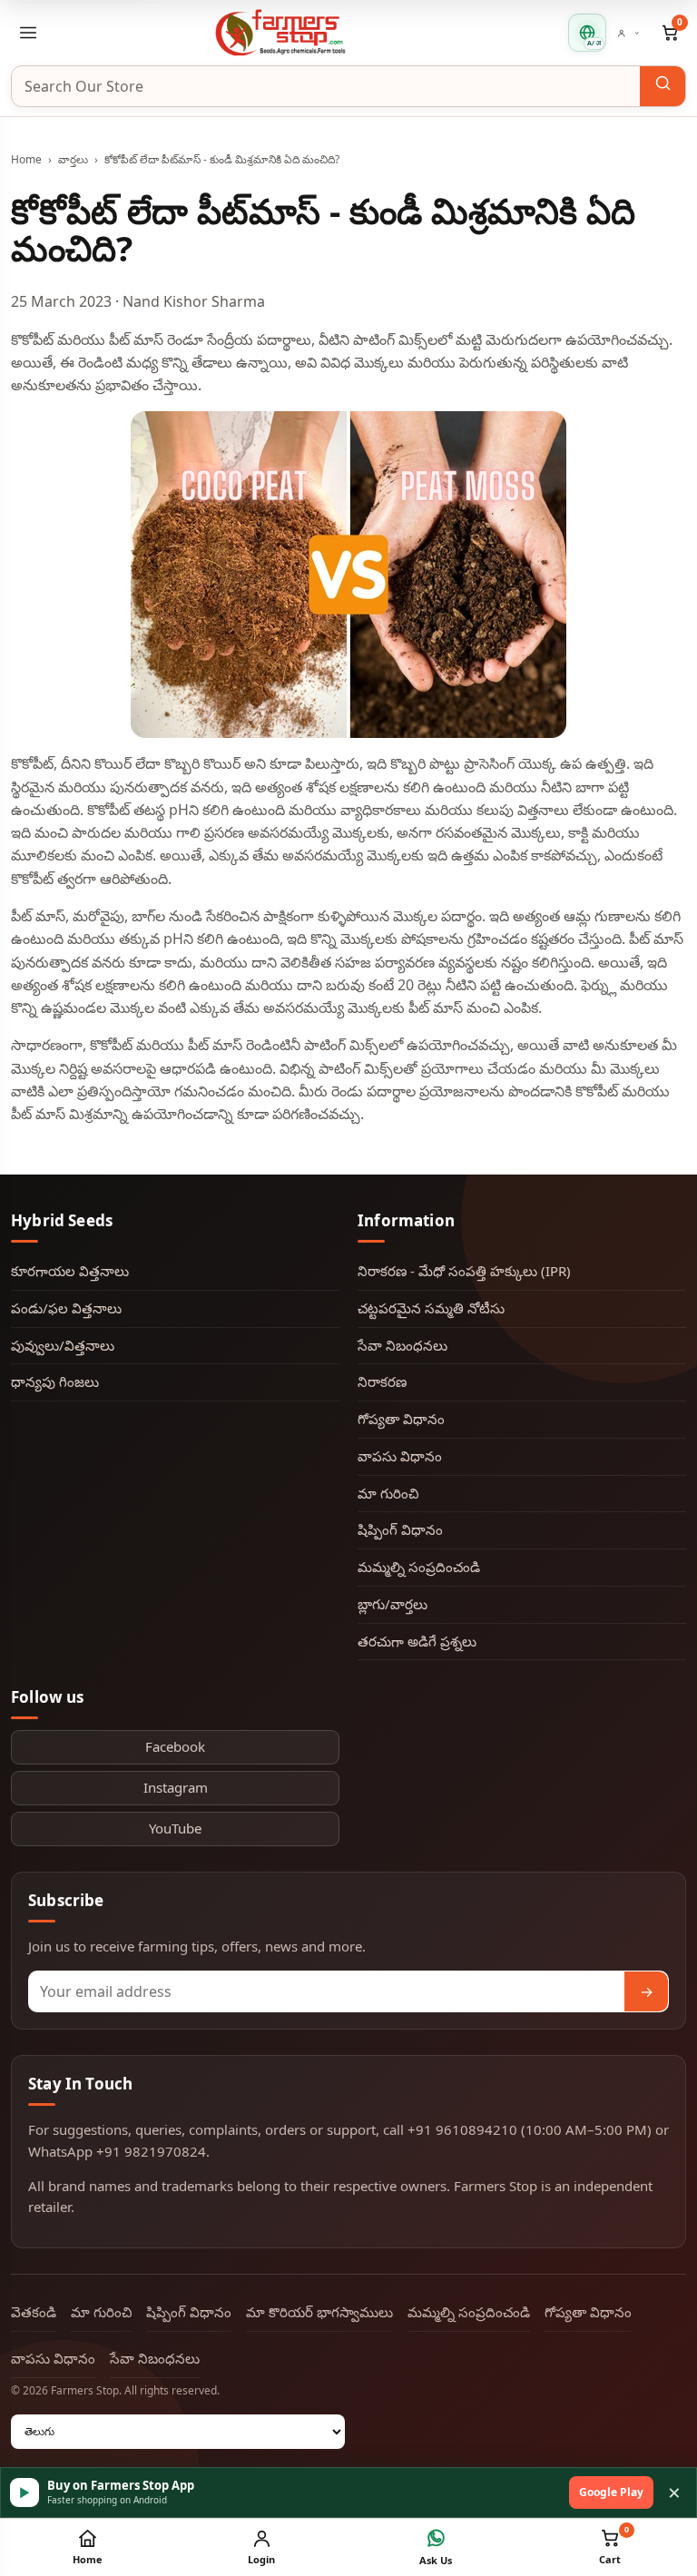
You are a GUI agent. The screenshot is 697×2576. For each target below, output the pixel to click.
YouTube (175, 1828)
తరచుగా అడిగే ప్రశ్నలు (417, 1641)
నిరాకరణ (382, 1381)
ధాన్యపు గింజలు (55, 1381)
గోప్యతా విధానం (401, 1419)
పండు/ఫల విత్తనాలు (66, 1308)
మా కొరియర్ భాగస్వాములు (319, 2312)
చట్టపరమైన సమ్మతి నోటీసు (431, 1308)
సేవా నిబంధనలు (402, 1345)
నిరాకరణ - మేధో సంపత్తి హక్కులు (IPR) (464, 1271)
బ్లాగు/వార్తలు (393, 1604)
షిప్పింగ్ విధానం (400, 1529)
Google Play (611, 2492)
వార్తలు (73, 159)
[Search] (663, 86)
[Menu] (28, 33)
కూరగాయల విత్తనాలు (70, 1271)
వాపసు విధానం (400, 1456)
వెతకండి (34, 2312)
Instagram (176, 1787)
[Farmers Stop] (280, 32)
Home (26, 159)
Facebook (175, 1746)
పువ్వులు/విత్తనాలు (63, 1345)
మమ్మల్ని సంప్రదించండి (419, 1567)
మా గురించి (388, 1493)
